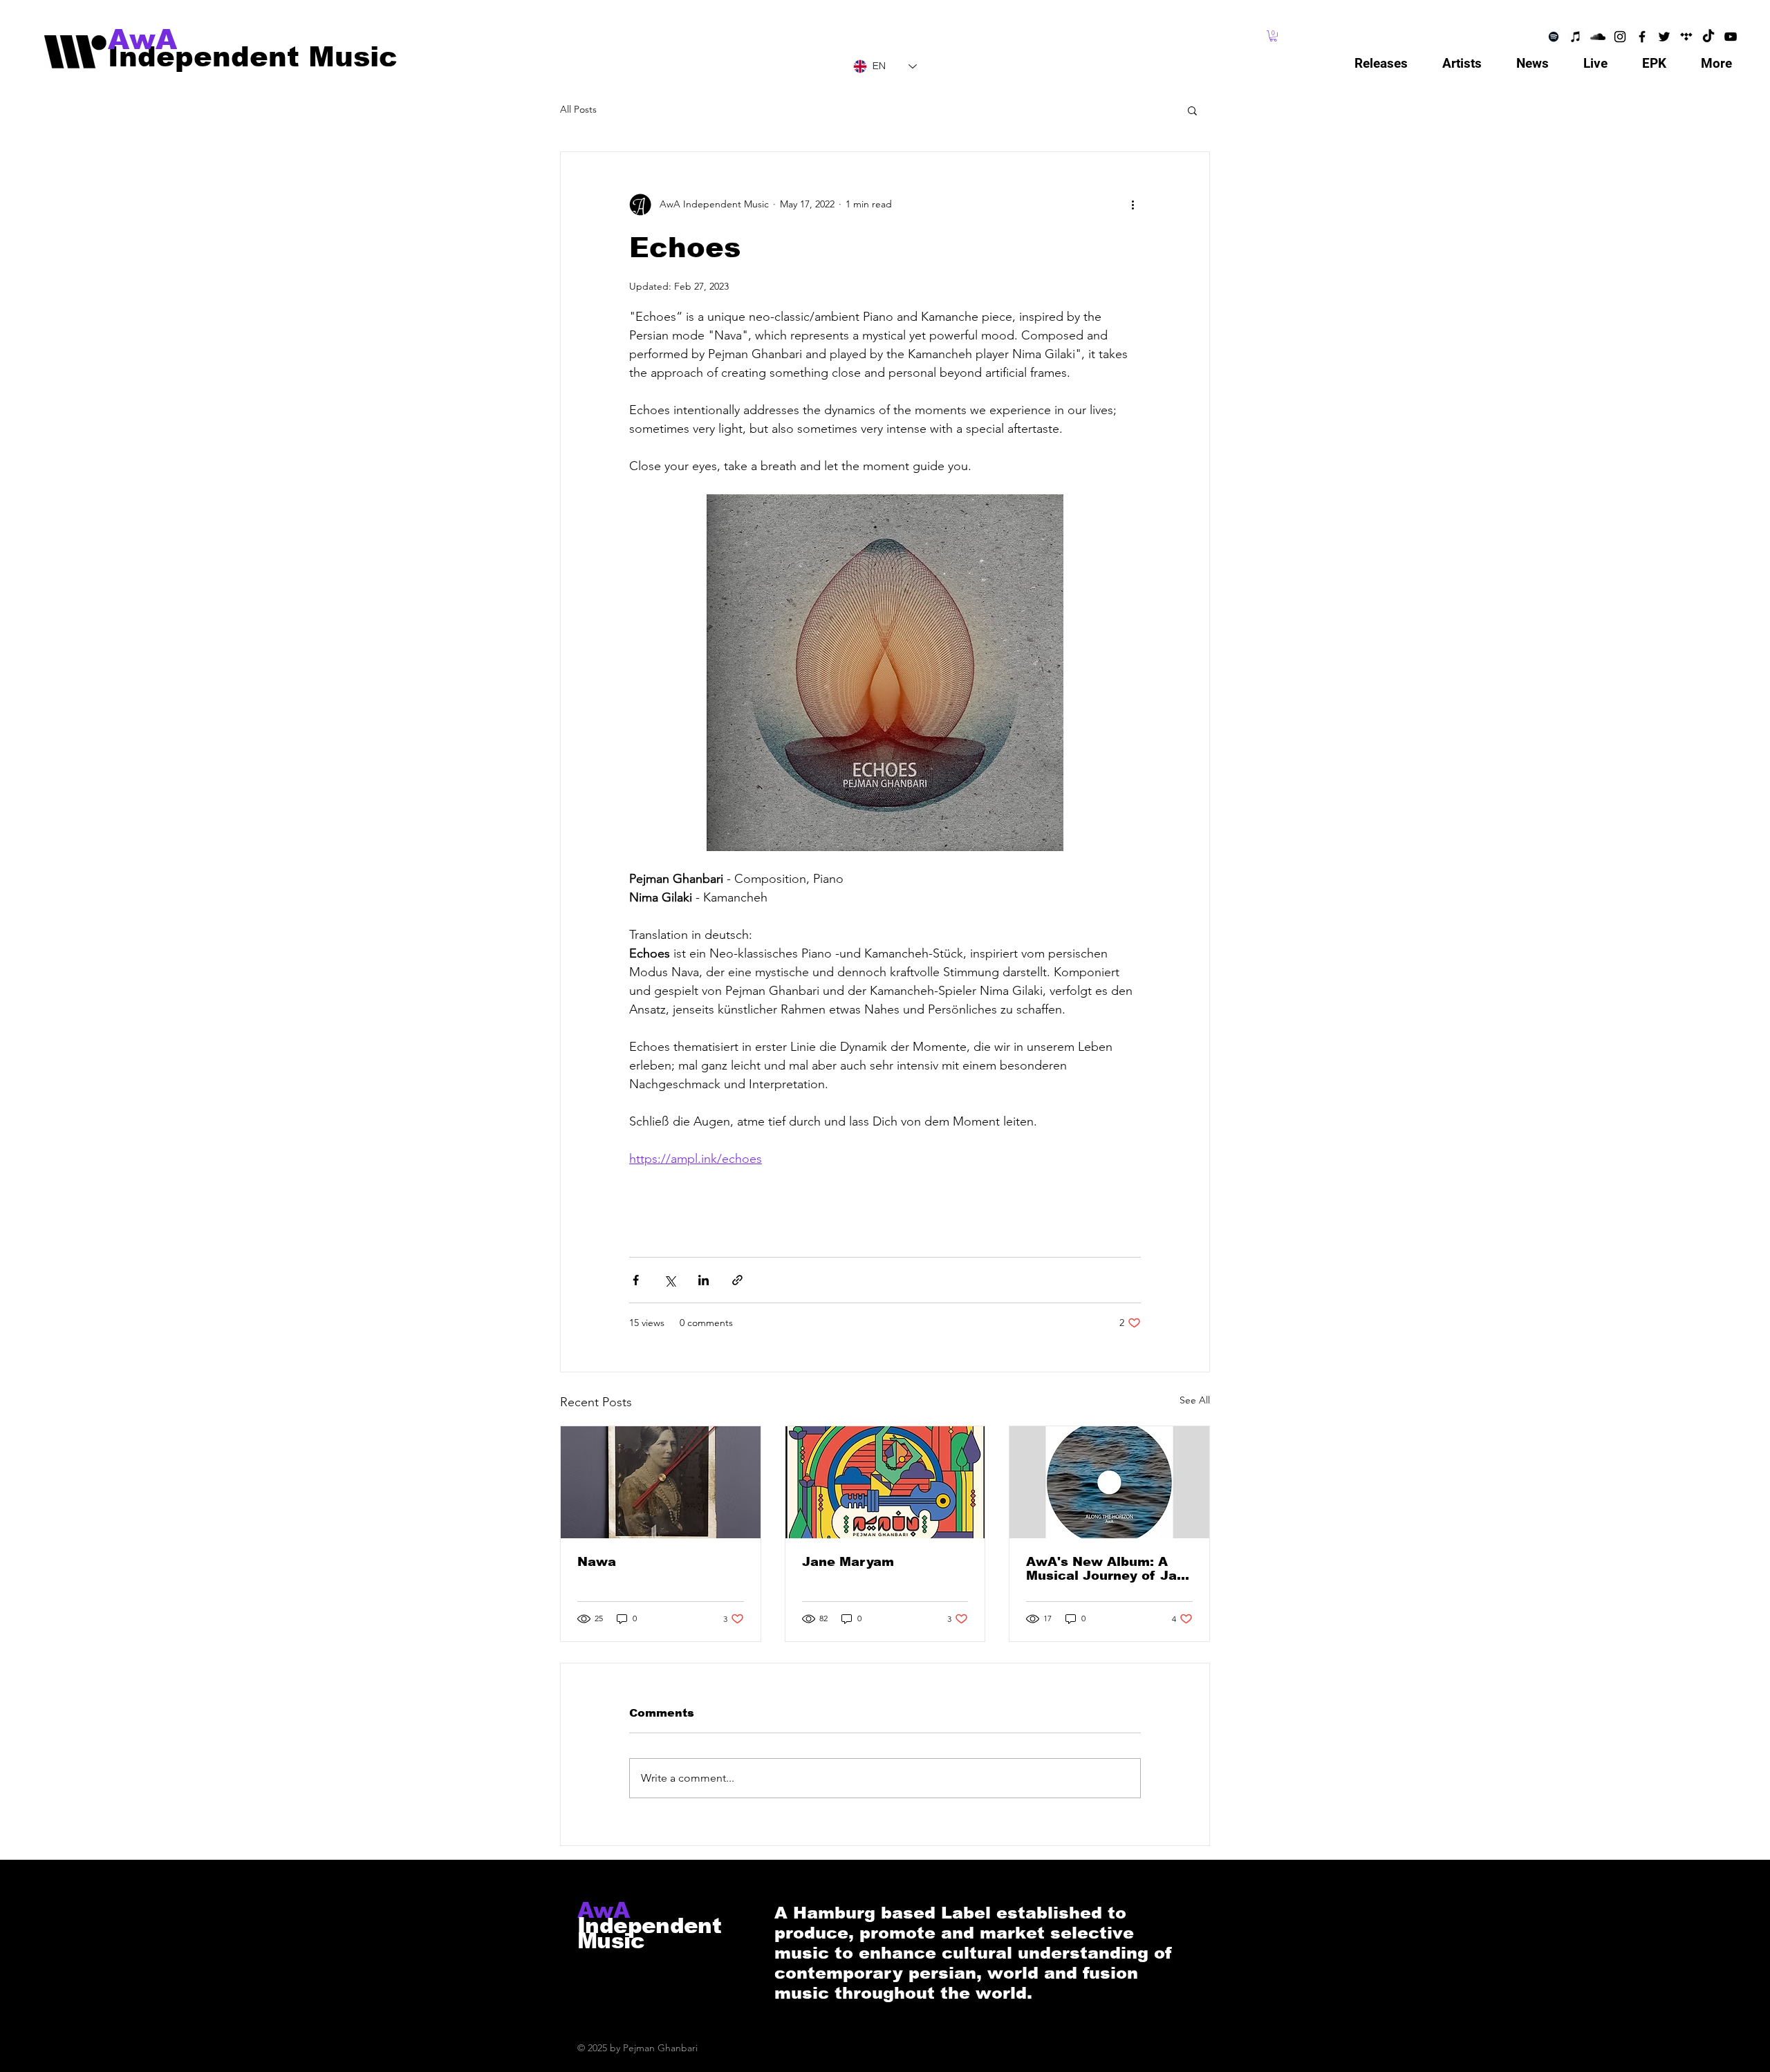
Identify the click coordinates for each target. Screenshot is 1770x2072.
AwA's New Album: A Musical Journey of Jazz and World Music (1108, 1569)
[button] (1273, 36)
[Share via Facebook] (636, 1280)
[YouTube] (1731, 37)
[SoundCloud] (1598, 37)
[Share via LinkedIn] (704, 1280)
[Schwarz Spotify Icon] (1554, 37)
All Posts (578, 109)
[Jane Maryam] (885, 1482)
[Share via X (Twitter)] (670, 1280)
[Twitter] (1664, 37)
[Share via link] (737, 1280)
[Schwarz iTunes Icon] (1576, 37)
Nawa (597, 1562)
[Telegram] (1686, 37)
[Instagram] (1620, 37)
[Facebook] (1642, 37)
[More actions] (1133, 205)
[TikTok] (1708, 37)
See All (1195, 1400)
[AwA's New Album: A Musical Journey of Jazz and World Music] (1109, 1482)
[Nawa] (661, 1482)
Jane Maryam (848, 1562)
